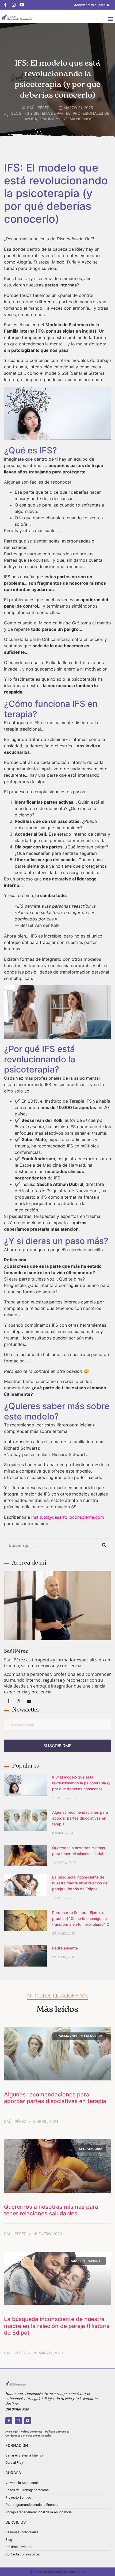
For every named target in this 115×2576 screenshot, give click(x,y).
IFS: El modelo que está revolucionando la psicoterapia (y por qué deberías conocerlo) (81, 1783)
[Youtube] (29, 1701)
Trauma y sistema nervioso (67, 119)
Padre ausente (65, 1948)
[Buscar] (104, 1545)
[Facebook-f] (8, 1701)
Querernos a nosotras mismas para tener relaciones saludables (51, 2210)
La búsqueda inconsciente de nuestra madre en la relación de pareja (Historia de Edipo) (80, 1883)
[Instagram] (18, 1701)
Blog (16, 113)
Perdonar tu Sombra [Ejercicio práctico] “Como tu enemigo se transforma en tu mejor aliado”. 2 (81, 1918)
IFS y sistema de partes (47, 113)
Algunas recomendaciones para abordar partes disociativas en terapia (80, 1818)
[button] (111, 19)
